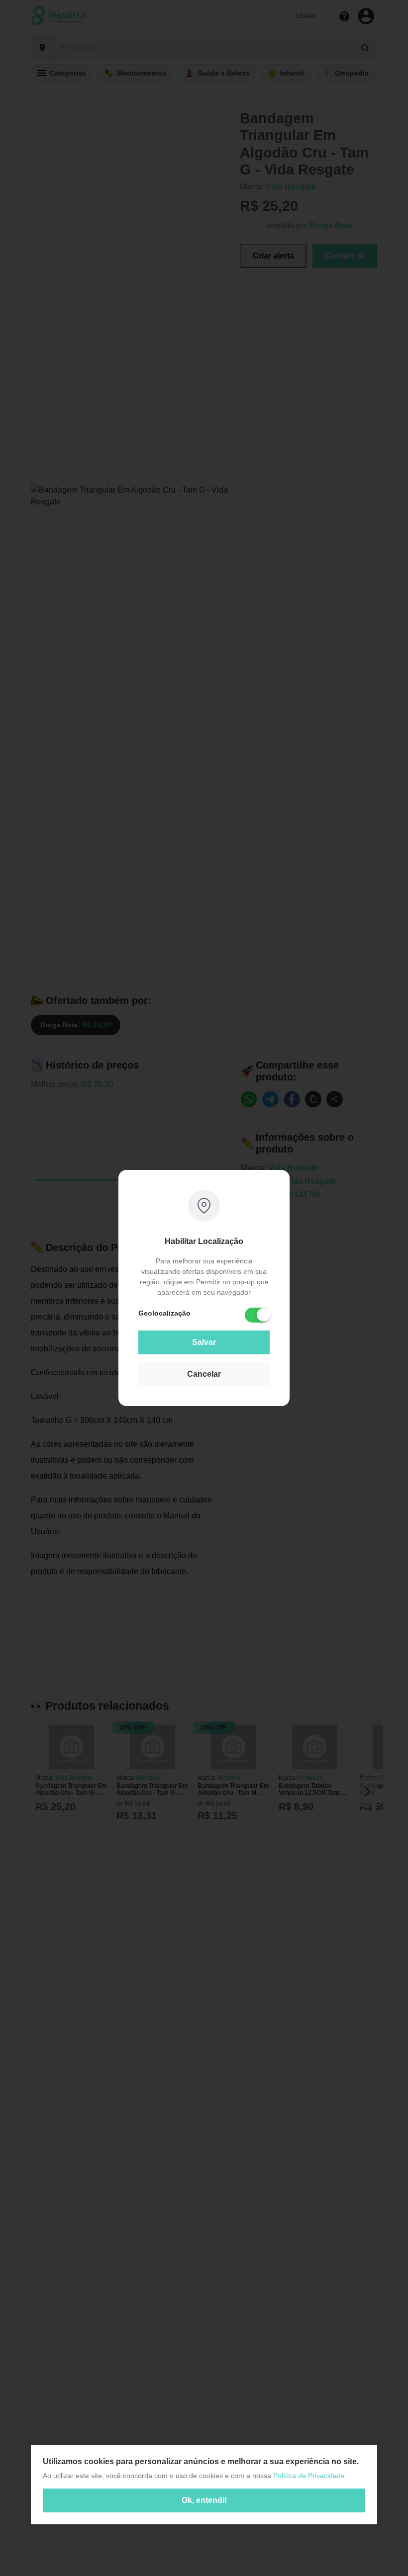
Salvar (204, 1342)
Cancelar (204, 1374)
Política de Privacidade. (310, 2476)
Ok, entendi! (204, 2500)
